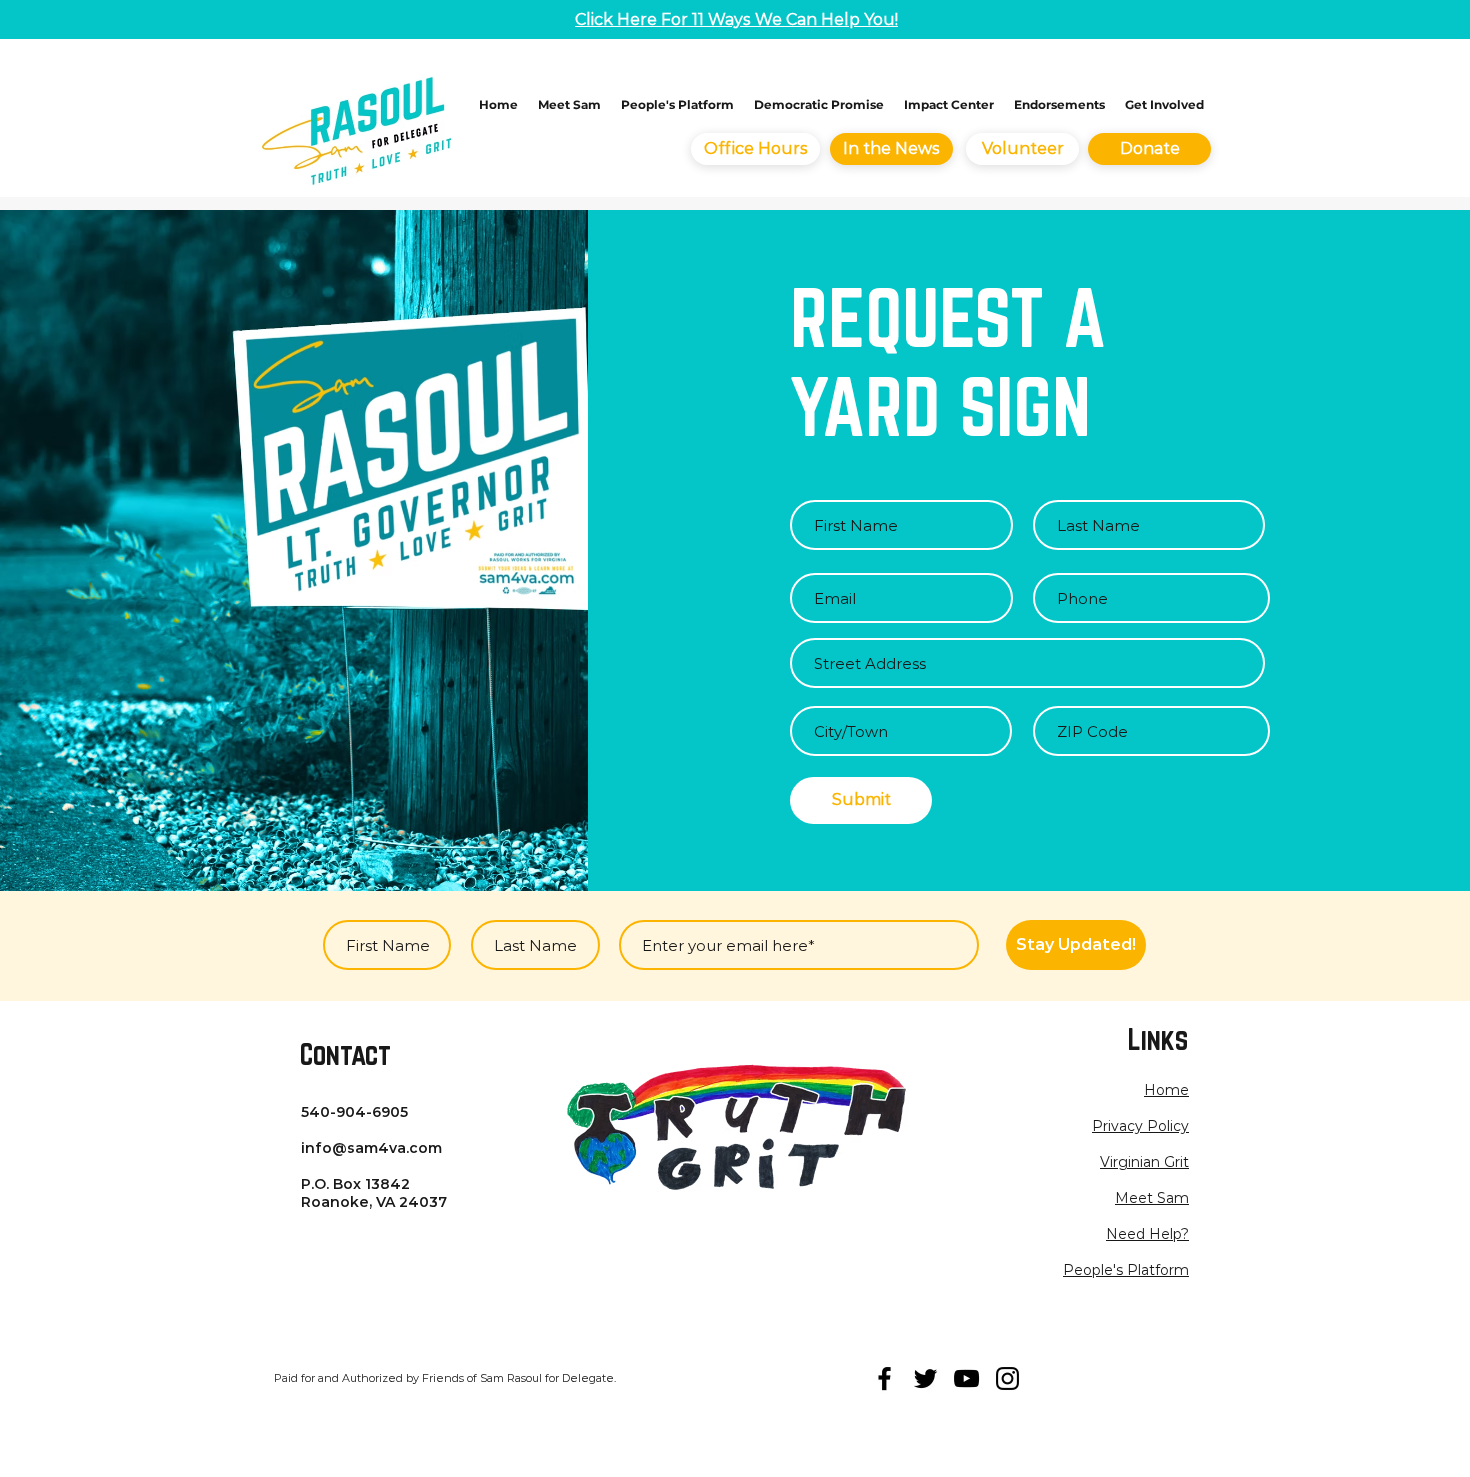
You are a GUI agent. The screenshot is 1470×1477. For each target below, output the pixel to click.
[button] (1140, 1126)
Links (1158, 1039)
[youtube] (966, 1378)
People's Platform (1126, 1270)
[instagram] (1007, 1378)
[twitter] (925, 1378)
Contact (345, 1054)
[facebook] (884, 1378)
